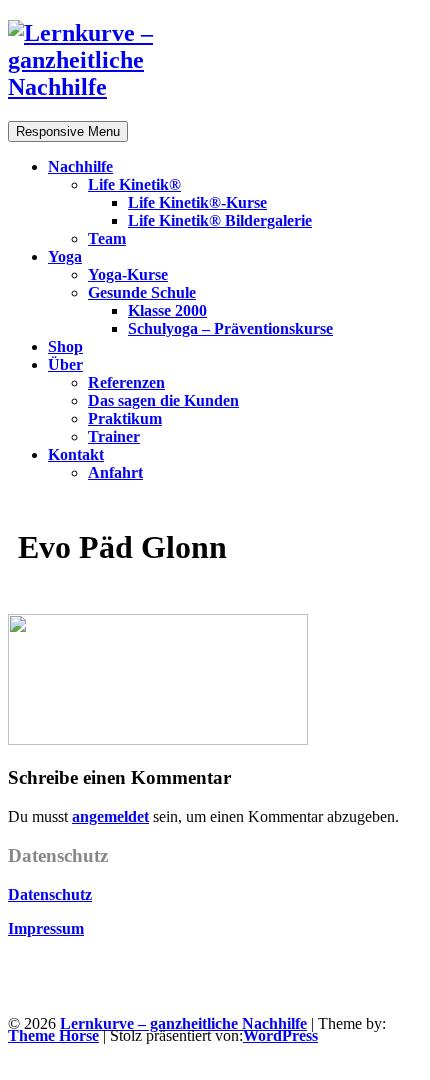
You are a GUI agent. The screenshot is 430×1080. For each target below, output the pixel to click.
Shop (65, 346)
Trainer (114, 436)
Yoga (65, 256)
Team (107, 238)
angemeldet (110, 816)
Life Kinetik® (134, 184)
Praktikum (125, 418)
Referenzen (126, 382)
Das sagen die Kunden (163, 400)
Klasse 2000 (167, 310)
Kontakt (76, 454)
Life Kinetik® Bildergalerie (220, 220)
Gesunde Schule (142, 292)
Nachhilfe (80, 166)
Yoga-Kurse (128, 274)
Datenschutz (50, 894)
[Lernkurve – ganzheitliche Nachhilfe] (108, 87)
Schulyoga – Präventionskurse (230, 328)
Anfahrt (115, 472)
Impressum (46, 928)
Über (65, 364)
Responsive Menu (68, 131)
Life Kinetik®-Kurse (197, 202)
